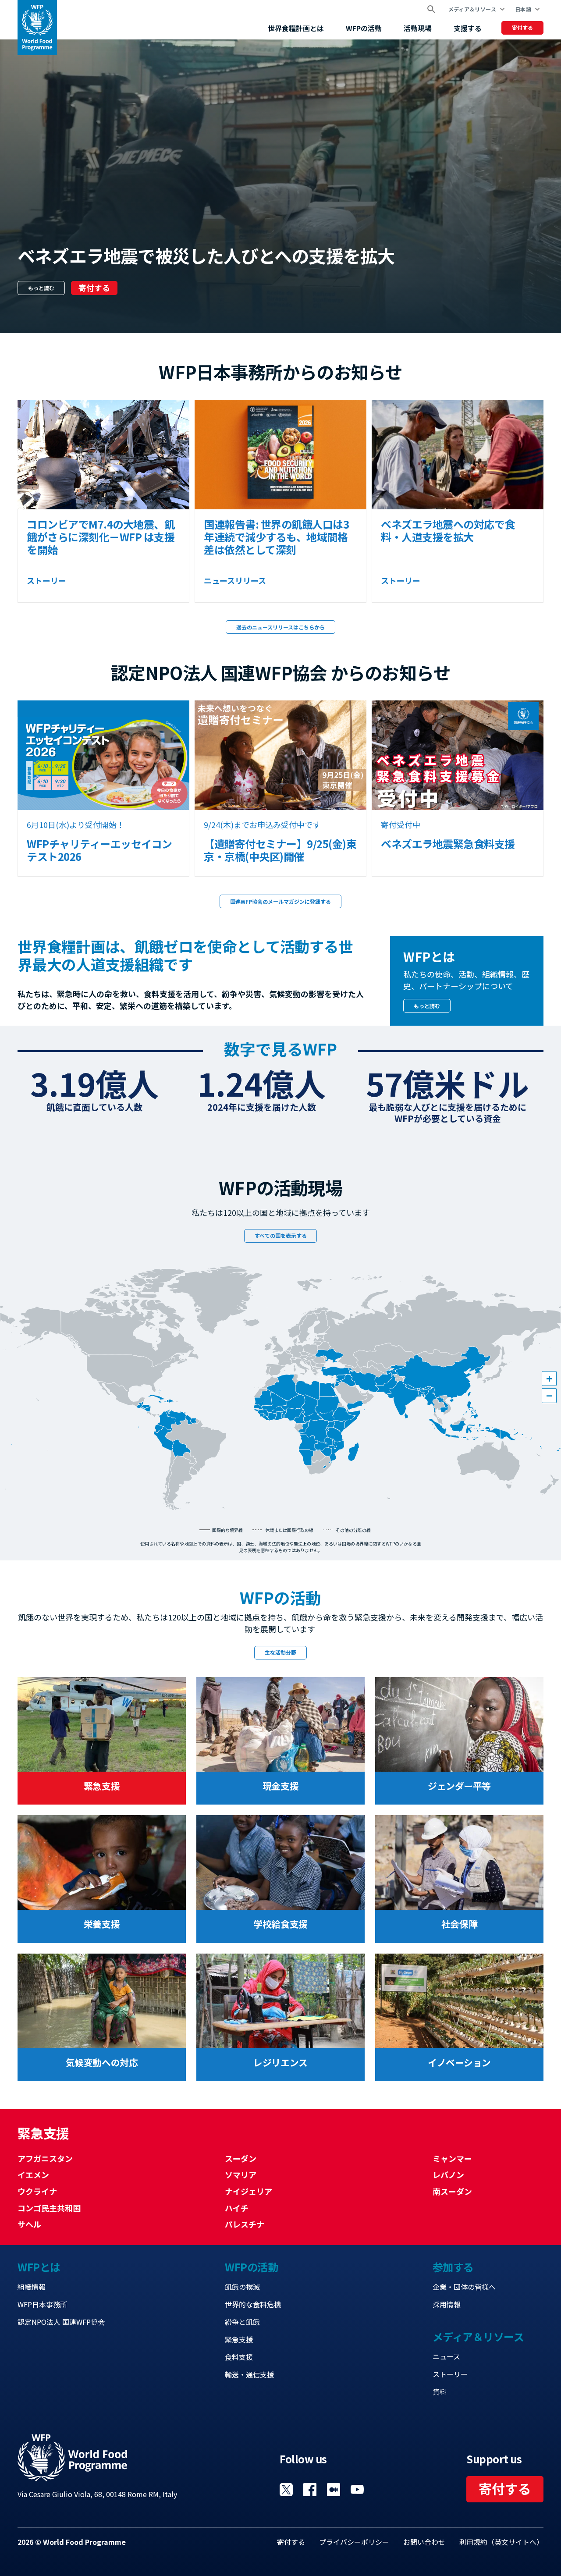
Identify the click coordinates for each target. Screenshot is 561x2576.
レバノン (448, 2174)
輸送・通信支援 (249, 2374)
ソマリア (241, 2174)
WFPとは (39, 2267)
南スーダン (452, 2191)
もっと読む (41, 288)
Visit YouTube (357, 2490)
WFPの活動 (364, 28)
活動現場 (418, 28)
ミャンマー (452, 2158)
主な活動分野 (280, 1652)
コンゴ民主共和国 (49, 2208)
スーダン (241, 2158)
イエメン (33, 2174)
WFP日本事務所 (42, 2304)
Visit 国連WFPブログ (334, 2490)
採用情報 (447, 2304)
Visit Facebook (310, 2490)
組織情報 (32, 2287)
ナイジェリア (249, 2191)
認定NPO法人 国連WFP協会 (61, 2322)
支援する (468, 28)
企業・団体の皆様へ (464, 2287)
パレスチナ (245, 2224)
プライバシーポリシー (354, 2542)
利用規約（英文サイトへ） (501, 2542)
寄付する (522, 27)
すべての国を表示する (281, 1235)
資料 (440, 2391)
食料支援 (239, 2357)
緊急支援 (239, 2339)
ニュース (446, 2356)
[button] (549, 1379)
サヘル (29, 2224)
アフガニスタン (45, 2158)
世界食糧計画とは (296, 28)
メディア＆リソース (472, 9)
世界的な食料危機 (253, 2304)
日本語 (523, 9)
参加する (453, 2267)
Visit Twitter (286, 2490)
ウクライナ (37, 2191)
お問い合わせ (424, 2542)
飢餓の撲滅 (242, 2287)
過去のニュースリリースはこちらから (280, 627)
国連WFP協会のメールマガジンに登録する (280, 901)
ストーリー (450, 2374)
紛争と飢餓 (242, 2322)
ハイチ (237, 2208)
